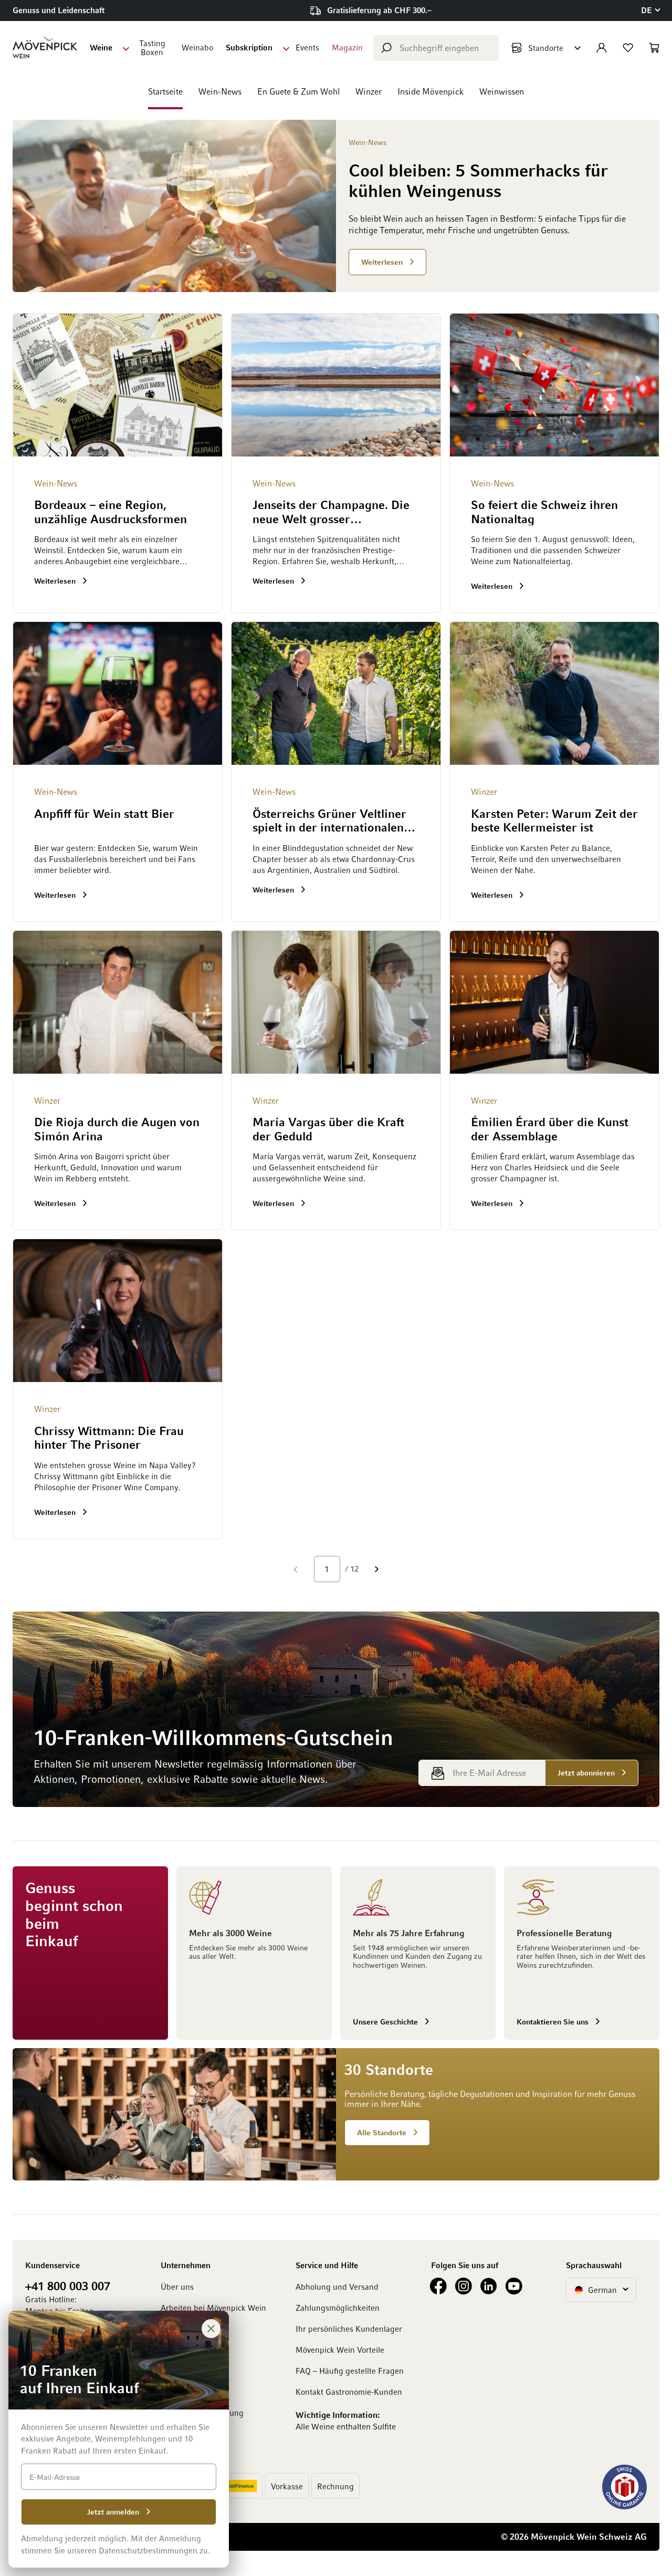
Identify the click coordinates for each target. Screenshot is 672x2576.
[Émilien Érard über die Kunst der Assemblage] (554, 1002)
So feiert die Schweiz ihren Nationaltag (544, 511)
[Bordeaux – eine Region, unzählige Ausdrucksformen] (118, 385)
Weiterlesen (56, 580)
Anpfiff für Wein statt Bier (104, 813)
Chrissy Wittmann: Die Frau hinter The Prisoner (109, 1437)
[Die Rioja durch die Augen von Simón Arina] (118, 1002)
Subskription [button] (249, 47)
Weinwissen (502, 91)
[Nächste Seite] (377, 1569)
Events (307, 47)
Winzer (369, 91)
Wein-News (220, 91)
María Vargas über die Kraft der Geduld (328, 1128)
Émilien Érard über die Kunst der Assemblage (550, 1128)
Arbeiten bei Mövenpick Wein (213, 2308)
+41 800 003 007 (68, 2286)
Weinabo (197, 47)
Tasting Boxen (152, 48)
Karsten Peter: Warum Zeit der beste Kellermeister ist (554, 820)
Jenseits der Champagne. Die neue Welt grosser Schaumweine (331, 512)
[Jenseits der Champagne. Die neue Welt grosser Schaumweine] (336, 385)
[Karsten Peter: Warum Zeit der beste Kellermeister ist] (554, 693)
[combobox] (436, 48)
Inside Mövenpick (430, 91)
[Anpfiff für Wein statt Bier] (118, 693)
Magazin (347, 47)
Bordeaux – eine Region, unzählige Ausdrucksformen (111, 511)
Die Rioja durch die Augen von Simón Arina (117, 1128)
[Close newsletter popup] (211, 2329)
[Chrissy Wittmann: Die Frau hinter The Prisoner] (118, 1311)
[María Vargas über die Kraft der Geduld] (336, 1002)
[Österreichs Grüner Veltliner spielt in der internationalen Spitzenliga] (336, 693)
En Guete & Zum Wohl (298, 91)
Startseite (165, 91)
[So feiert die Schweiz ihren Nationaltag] (554, 385)
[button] (650, 10)
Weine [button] (101, 47)
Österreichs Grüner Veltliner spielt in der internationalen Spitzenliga (329, 821)
